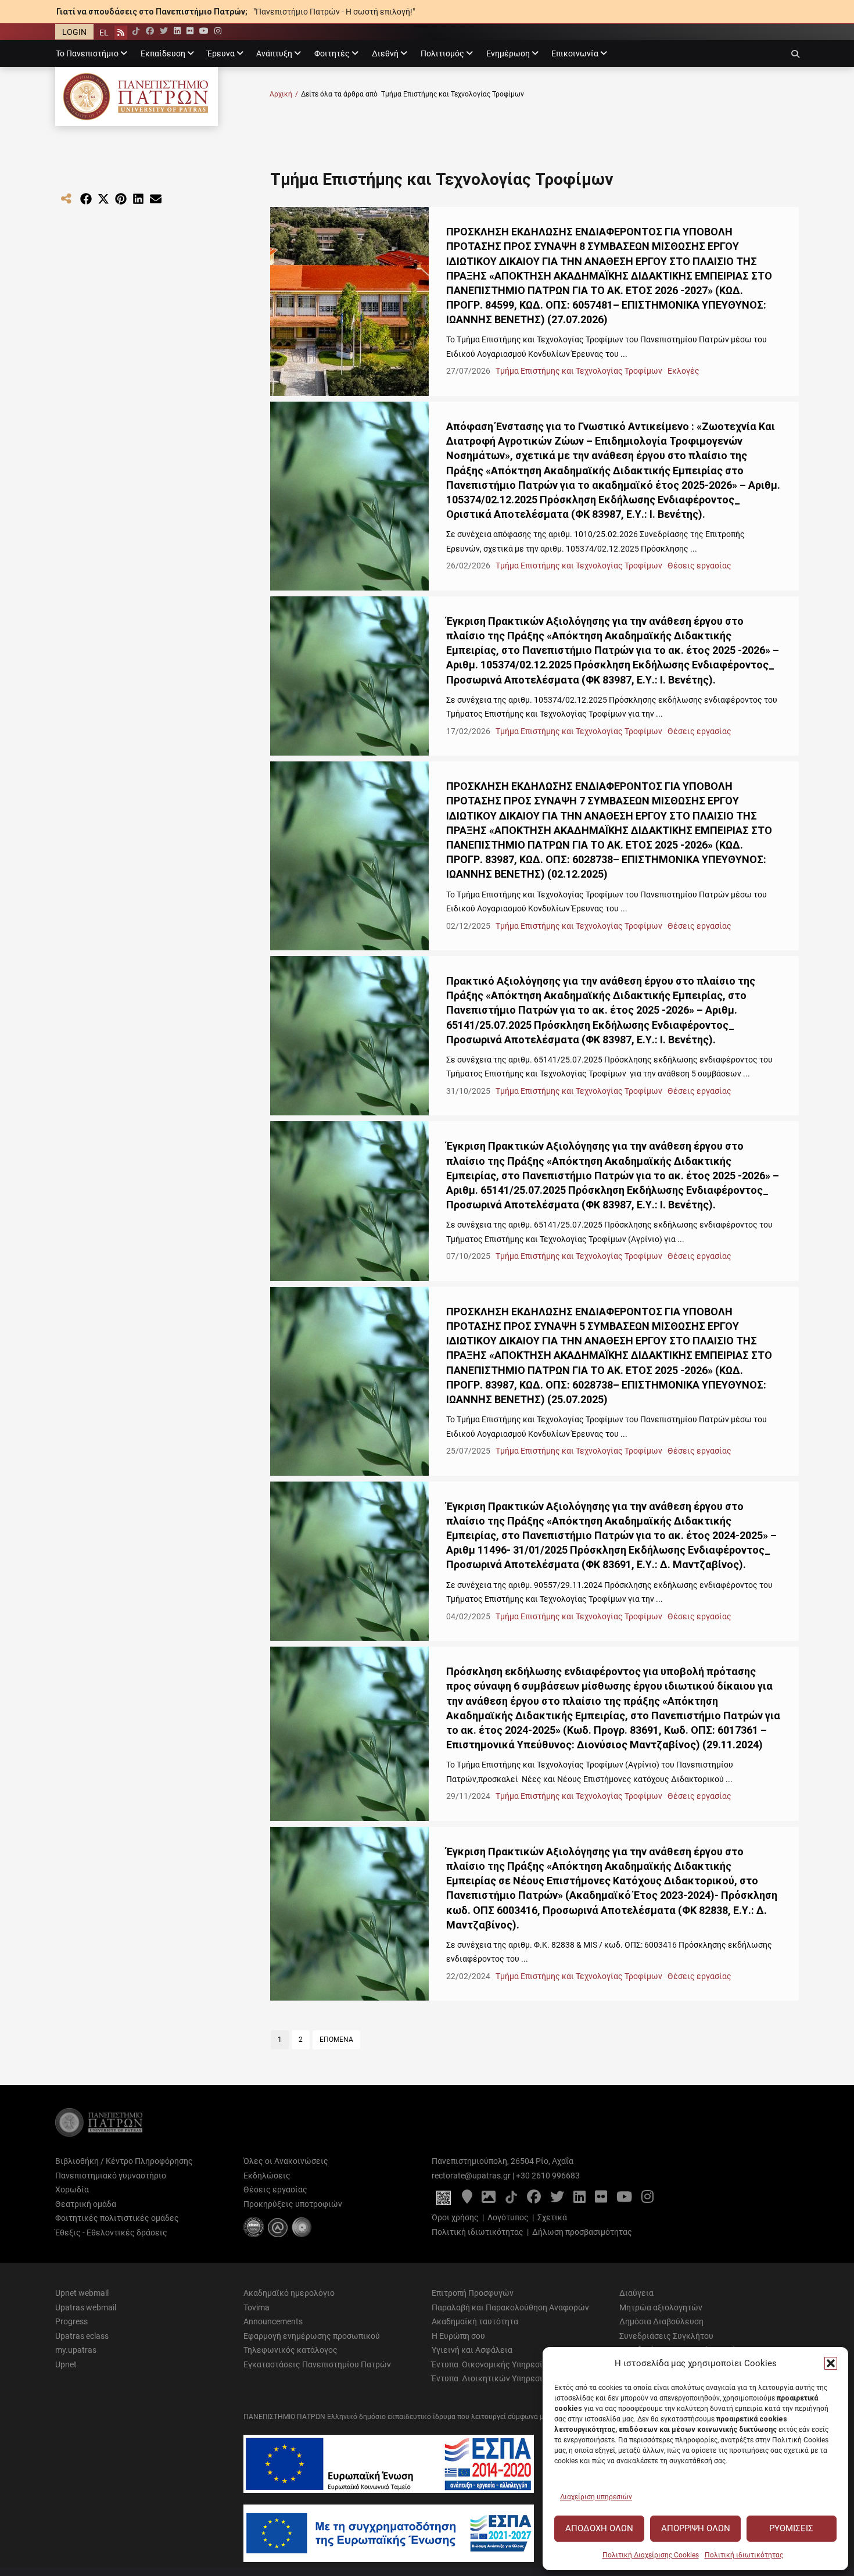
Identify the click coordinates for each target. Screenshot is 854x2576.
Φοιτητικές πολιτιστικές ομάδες (117, 2218)
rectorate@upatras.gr (471, 2176)
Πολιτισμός (442, 53)
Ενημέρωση (508, 53)
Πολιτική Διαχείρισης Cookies (651, 2555)
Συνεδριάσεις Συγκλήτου (666, 2336)
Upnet (66, 2364)
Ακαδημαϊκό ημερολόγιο (289, 2293)
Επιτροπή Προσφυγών (473, 2293)
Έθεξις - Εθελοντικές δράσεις (111, 2232)
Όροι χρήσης (455, 2217)
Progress (71, 2321)
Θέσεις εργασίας (699, 566)
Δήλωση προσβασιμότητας (582, 2232)
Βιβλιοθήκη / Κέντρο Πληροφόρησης (124, 2161)
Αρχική (284, 94)
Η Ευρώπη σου (458, 2336)
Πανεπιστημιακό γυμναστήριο (111, 2176)
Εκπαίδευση (163, 53)
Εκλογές (683, 371)
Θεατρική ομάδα (86, 2204)
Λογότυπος (508, 2217)
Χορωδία (72, 2189)
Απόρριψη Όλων (696, 2528)
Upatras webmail (86, 2307)
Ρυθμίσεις (791, 2528)
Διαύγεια (636, 2293)
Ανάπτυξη (274, 53)
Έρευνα (221, 53)
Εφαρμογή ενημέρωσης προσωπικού (312, 2336)
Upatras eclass (82, 2336)
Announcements (273, 2321)
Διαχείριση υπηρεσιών (596, 2497)
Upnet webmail (82, 2293)
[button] (831, 2363)
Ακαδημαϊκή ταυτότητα (475, 2321)
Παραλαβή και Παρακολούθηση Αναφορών (510, 2307)
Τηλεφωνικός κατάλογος (290, 2350)
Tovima (256, 2307)
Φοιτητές (332, 53)
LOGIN (74, 32)
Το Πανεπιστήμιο (87, 53)
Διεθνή (385, 53)
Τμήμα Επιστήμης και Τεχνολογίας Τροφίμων (580, 371)
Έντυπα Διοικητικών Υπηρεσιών (493, 2378)
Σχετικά (552, 2217)
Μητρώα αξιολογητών (661, 2307)
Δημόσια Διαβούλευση (661, 2321)
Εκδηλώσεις (267, 2176)
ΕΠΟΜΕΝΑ (336, 2040)
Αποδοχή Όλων (599, 2528)
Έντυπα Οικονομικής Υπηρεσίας (492, 2364)
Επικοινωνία (575, 53)
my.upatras (76, 2350)
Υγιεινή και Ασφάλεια (472, 2350)
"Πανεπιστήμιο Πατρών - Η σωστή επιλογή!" (334, 12)
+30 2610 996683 (548, 2176)
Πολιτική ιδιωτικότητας (744, 2555)
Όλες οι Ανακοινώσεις (286, 2161)
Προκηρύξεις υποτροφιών (293, 2204)
